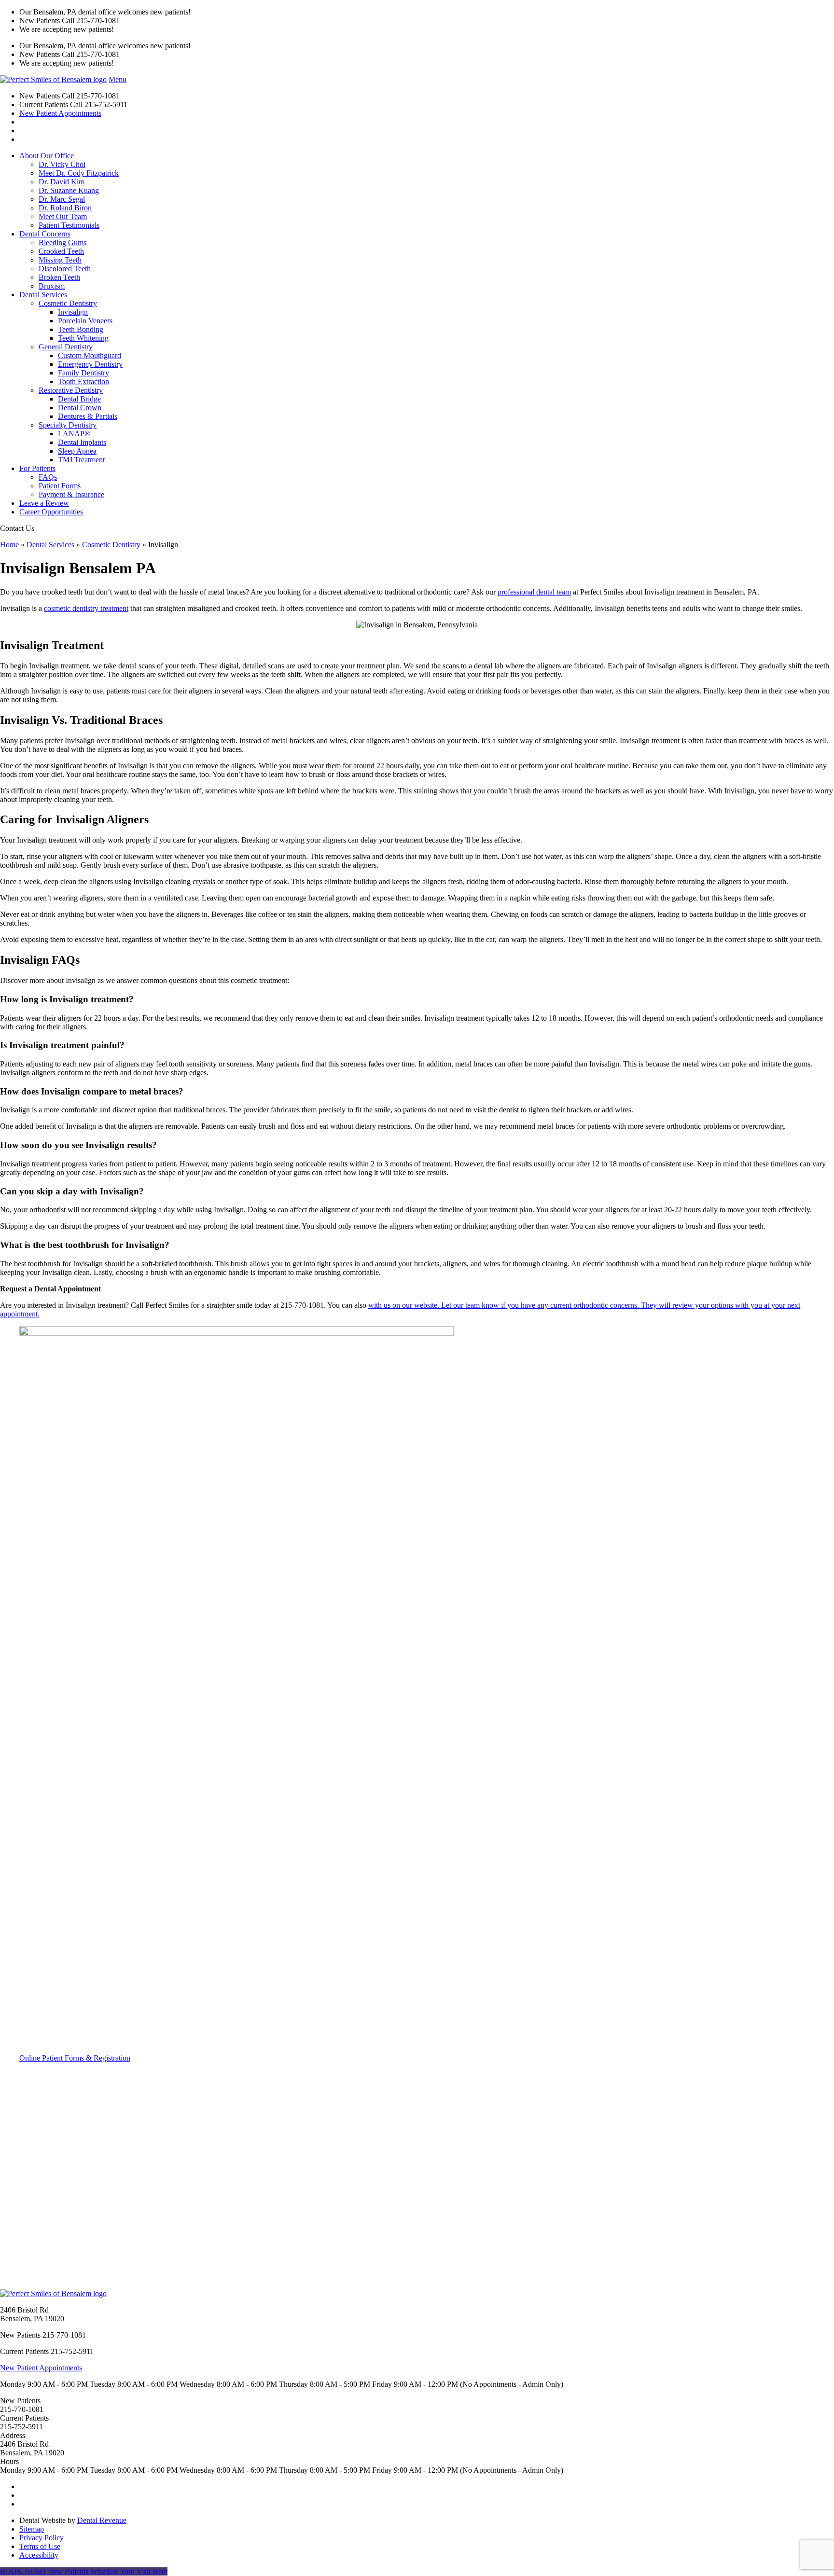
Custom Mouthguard (90, 355)
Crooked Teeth (61, 251)
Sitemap (32, 2529)
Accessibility (39, 2555)
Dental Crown (80, 408)
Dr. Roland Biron (65, 208)
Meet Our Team (63, 216)
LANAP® (74, 434)
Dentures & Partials (88, 416)
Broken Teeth (59, 277)
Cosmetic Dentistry (68, 303)
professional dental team (534, 592)
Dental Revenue (102, 2520)
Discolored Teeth (65, 269)
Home (9, 545)
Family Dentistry (83, 373)
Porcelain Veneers (85, 321)
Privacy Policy (42, 2538)
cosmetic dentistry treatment (86, 608)
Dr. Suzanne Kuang (69, 190)
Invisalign (73, 312)
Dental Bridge (79, 399)
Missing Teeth (60, 260)
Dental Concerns (45, 234)
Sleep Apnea (77, 451)
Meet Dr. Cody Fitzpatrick (79, 173)
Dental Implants (82, 442)
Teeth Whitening (83, 338)
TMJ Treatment (81, 460)
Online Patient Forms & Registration (75, 2058)
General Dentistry (66, 347)
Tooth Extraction (83, 381)
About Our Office (47, 156)
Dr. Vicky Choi (62, 164)
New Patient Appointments (60, 113)
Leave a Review (44, 503)
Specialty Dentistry (68, 425)
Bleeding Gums (63, 242)
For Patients (37, 468)
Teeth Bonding (81, 329)
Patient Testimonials (69, 225)
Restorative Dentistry (71, 390)
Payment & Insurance (71, 494)
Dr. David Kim (62, 182)
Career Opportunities (51, 512)
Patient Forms (60, 486)
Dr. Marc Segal (62, 199)
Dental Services (43, 295)
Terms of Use (40, 2546)
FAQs (48, 477)
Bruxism (52, 286)
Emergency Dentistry (90, 364)
